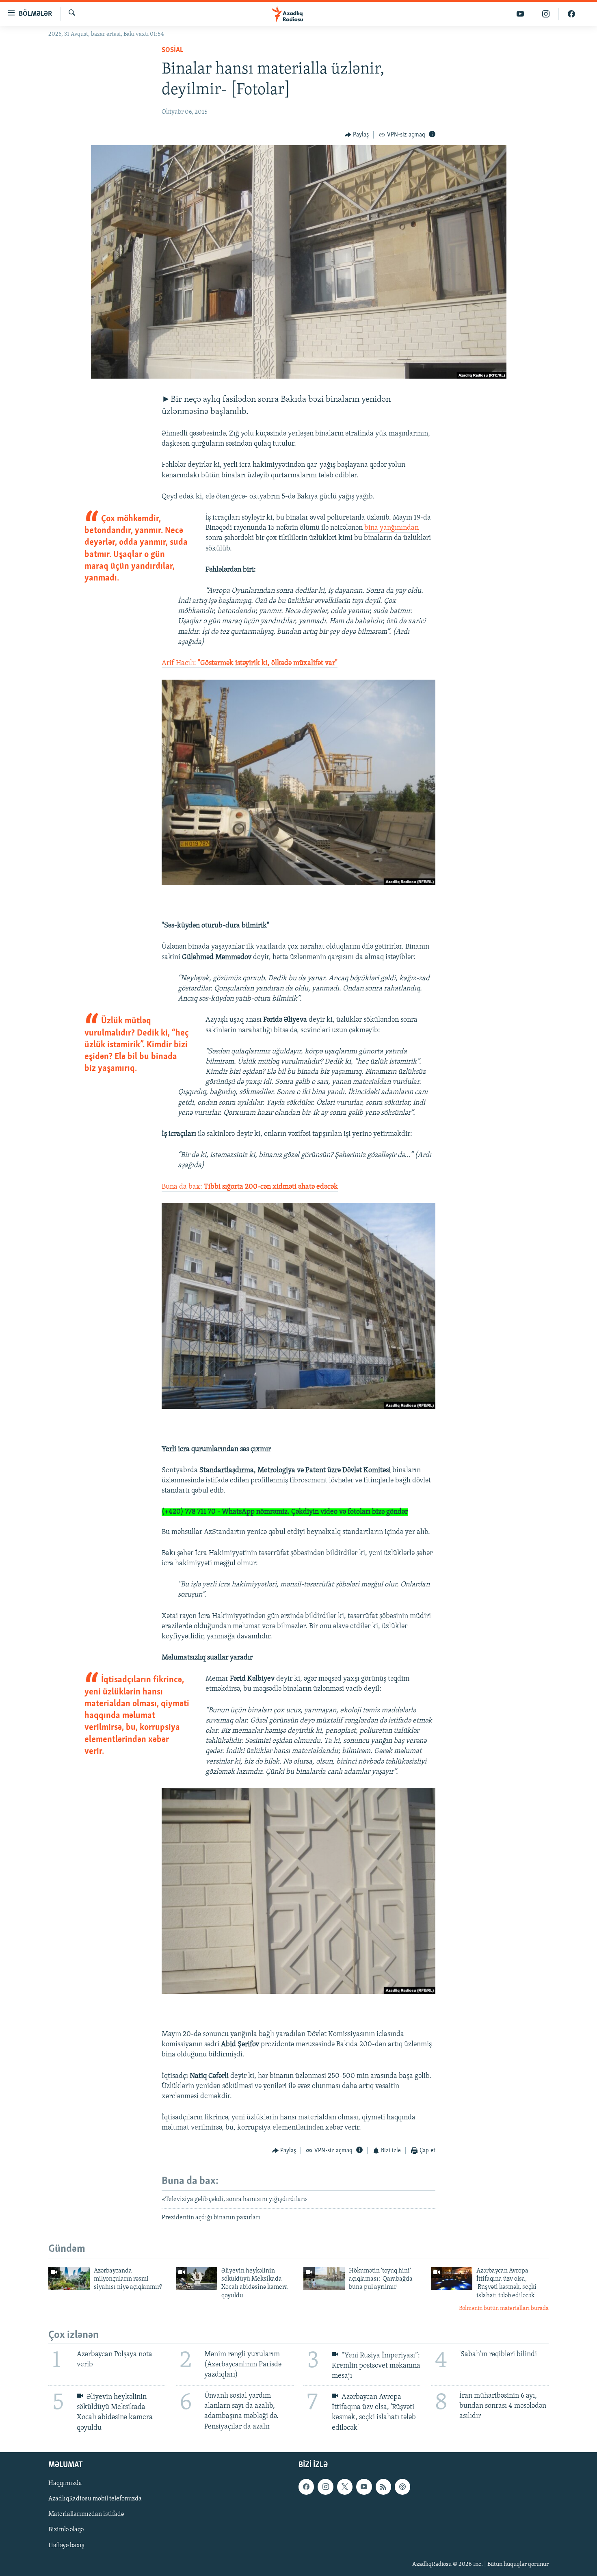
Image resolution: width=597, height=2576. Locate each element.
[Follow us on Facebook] (306, 2487)
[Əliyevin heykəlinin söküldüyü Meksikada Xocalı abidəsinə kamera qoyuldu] (197, 2278)
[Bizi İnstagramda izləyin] (546, 14)
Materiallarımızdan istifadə (86, 2514)
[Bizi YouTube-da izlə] (520, 14)
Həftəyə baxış (66, 2545)
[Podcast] (402, 2487)
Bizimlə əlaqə (66, 2530)
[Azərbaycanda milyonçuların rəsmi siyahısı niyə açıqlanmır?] (69, 2278)
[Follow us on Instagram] (325, 2487)
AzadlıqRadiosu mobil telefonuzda (95, 2499)
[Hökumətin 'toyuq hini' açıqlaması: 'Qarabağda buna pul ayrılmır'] (324, 2278)
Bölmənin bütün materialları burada (504, 2308)
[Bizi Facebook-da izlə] (571, 14)
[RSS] (383, 2487)
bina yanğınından (392, 528)
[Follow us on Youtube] (364, 2487)
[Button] (357, 135)
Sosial (172, 50)
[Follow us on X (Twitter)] (345, 2487)
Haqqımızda (65, 2483)
